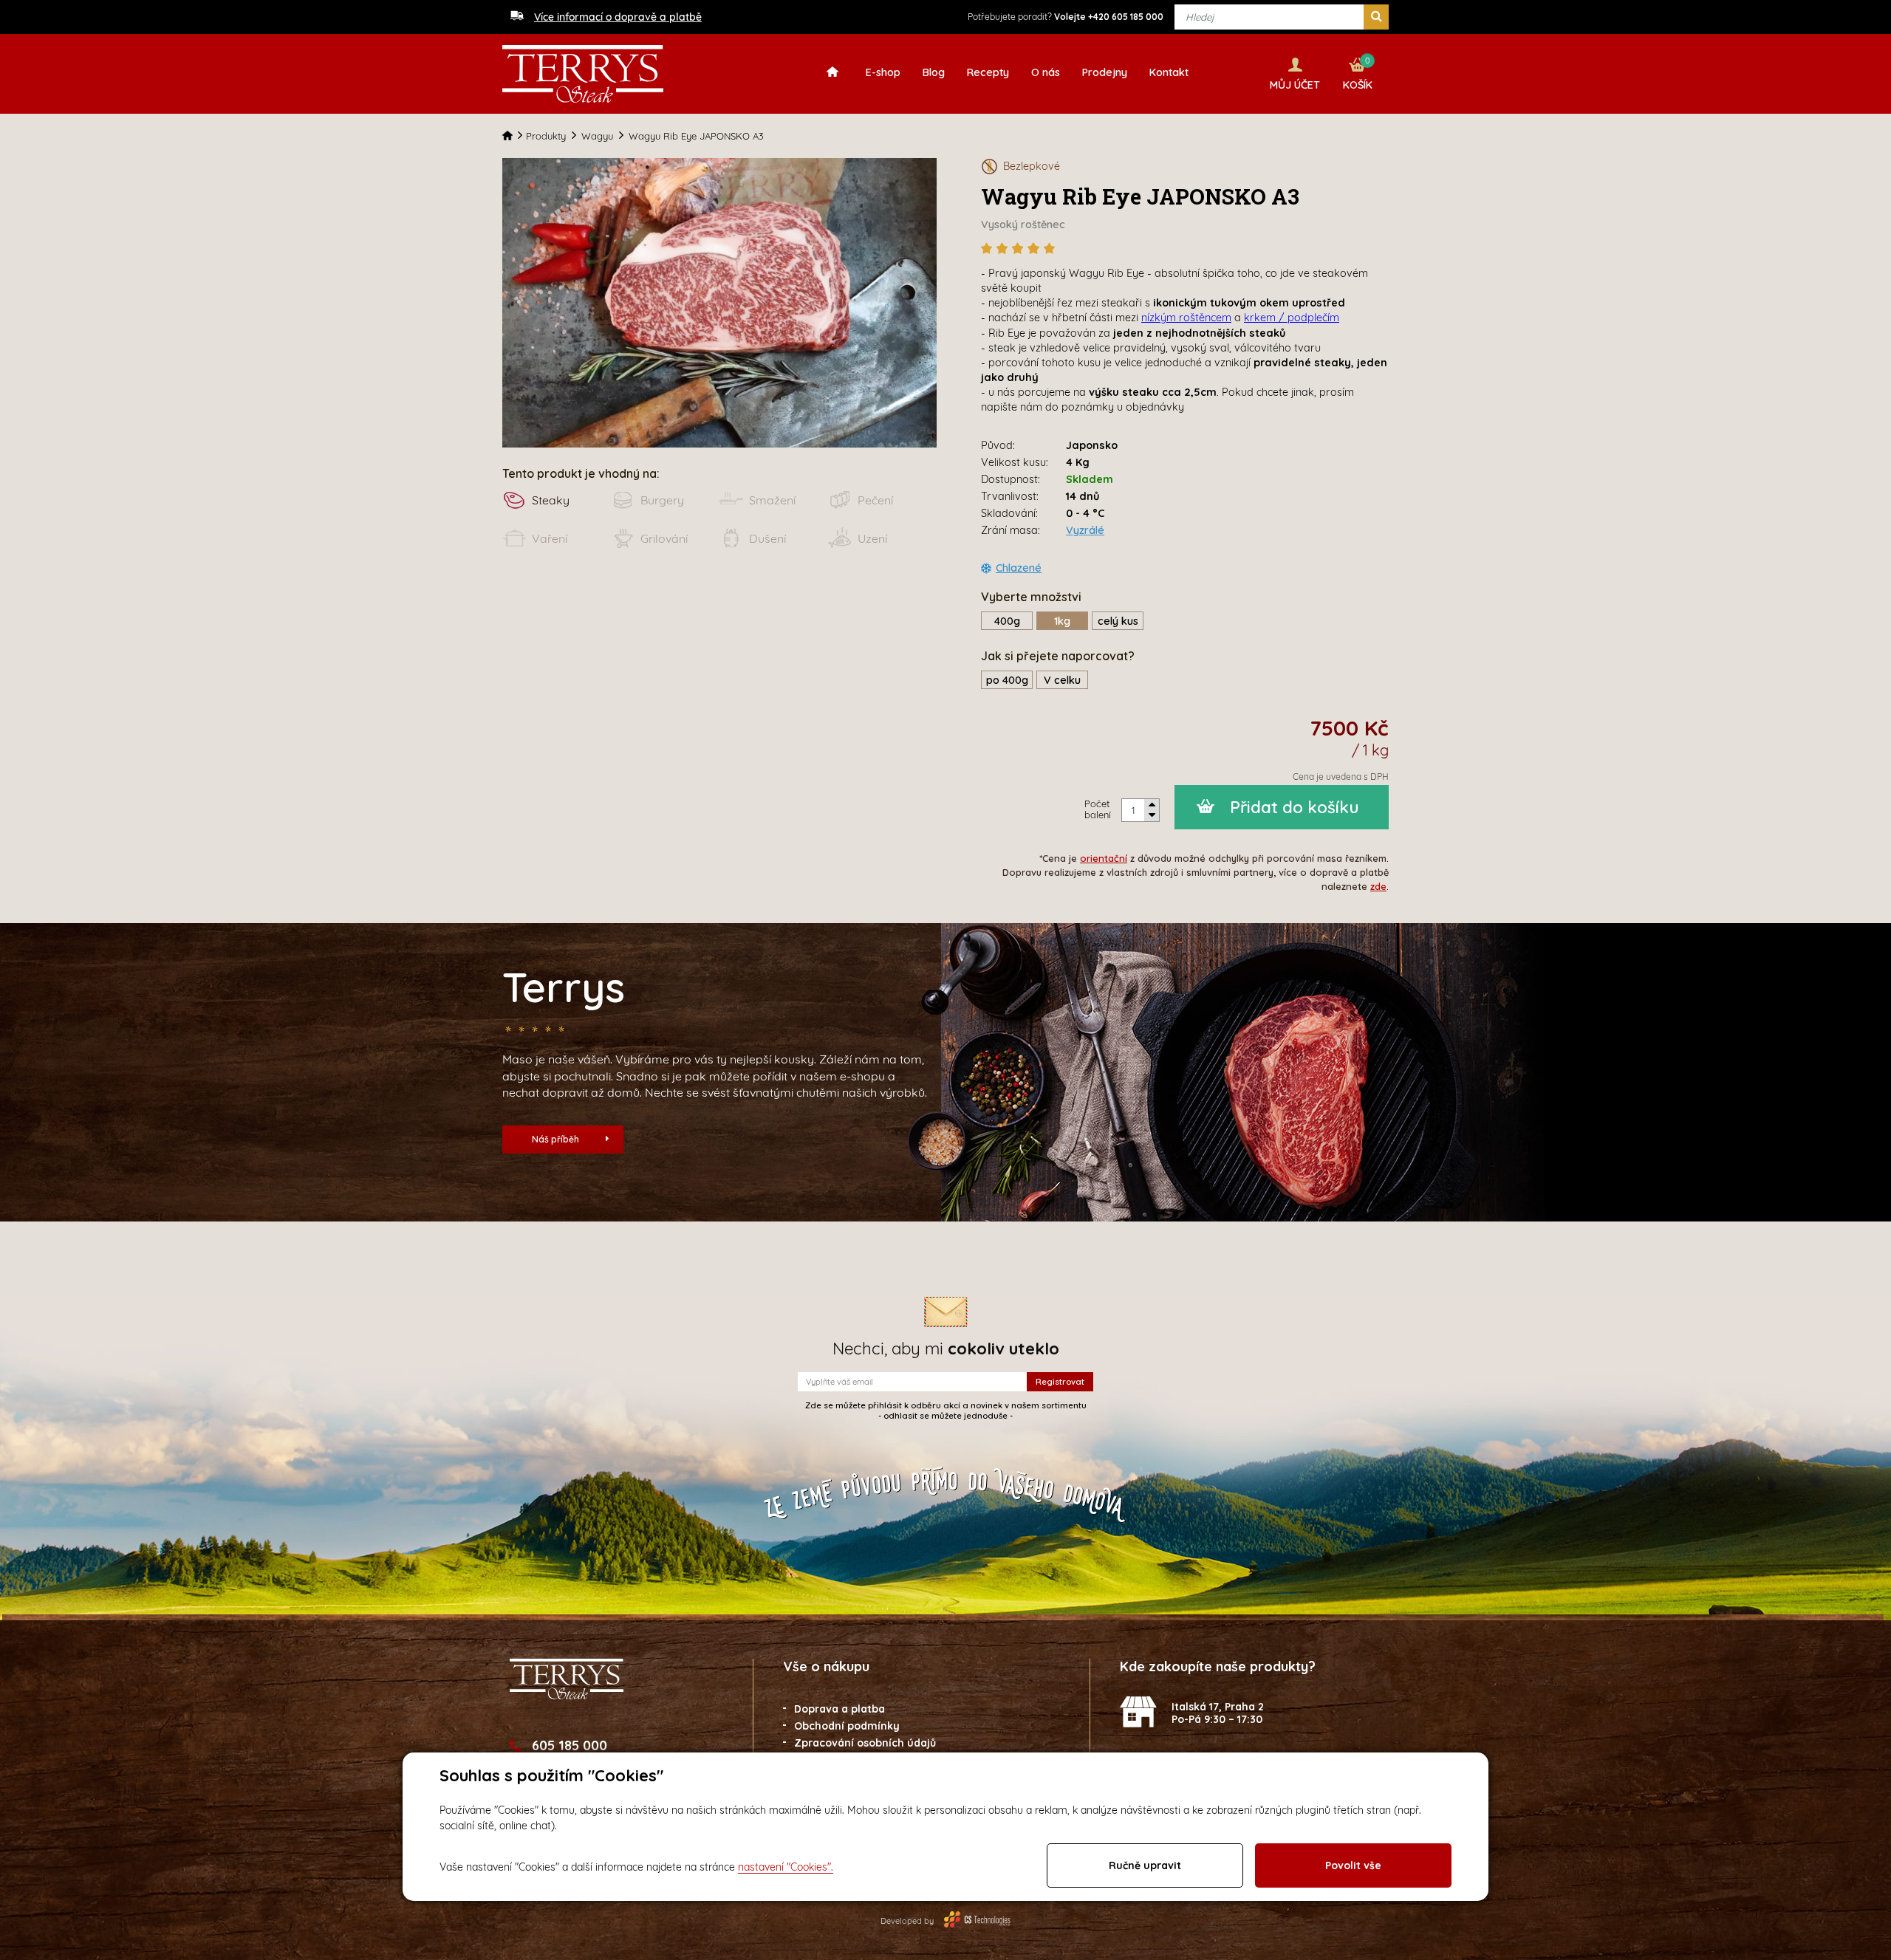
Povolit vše (1353, 1865)
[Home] (514, 136)
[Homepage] (836, 71)
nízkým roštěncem (1186, 318)
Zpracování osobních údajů (865, 1743)
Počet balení (1098, 809)
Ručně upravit (1145, 1865)
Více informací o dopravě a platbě (618, 17)
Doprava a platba (840, 1709)
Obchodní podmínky (847, 1726)
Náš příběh (555, 1139)
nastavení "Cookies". (786, 1867)
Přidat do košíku (1295, 807)
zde (1378, 886)
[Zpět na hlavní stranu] (583, 74)
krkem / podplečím (1292, 318)
